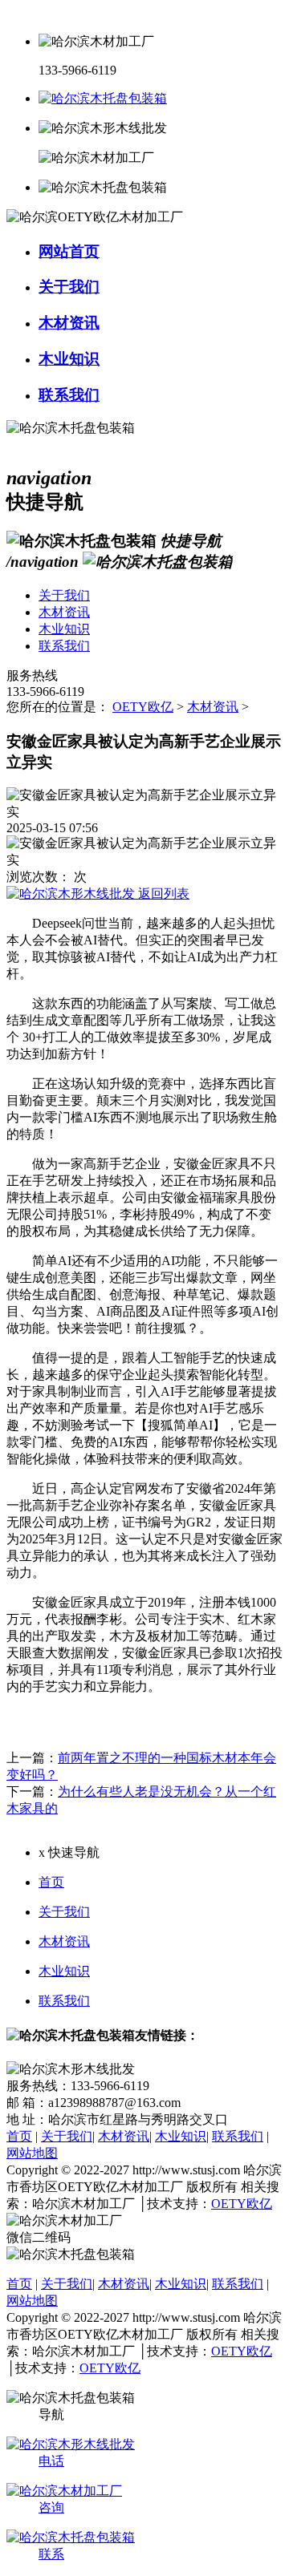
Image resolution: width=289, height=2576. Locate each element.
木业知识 (64, 1971)
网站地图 (32, 2153)
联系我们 (64, 2001)
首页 (51, 1882)
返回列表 (162, 894)
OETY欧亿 (143, 707)
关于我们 (64, 1912)
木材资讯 (213, 707)
